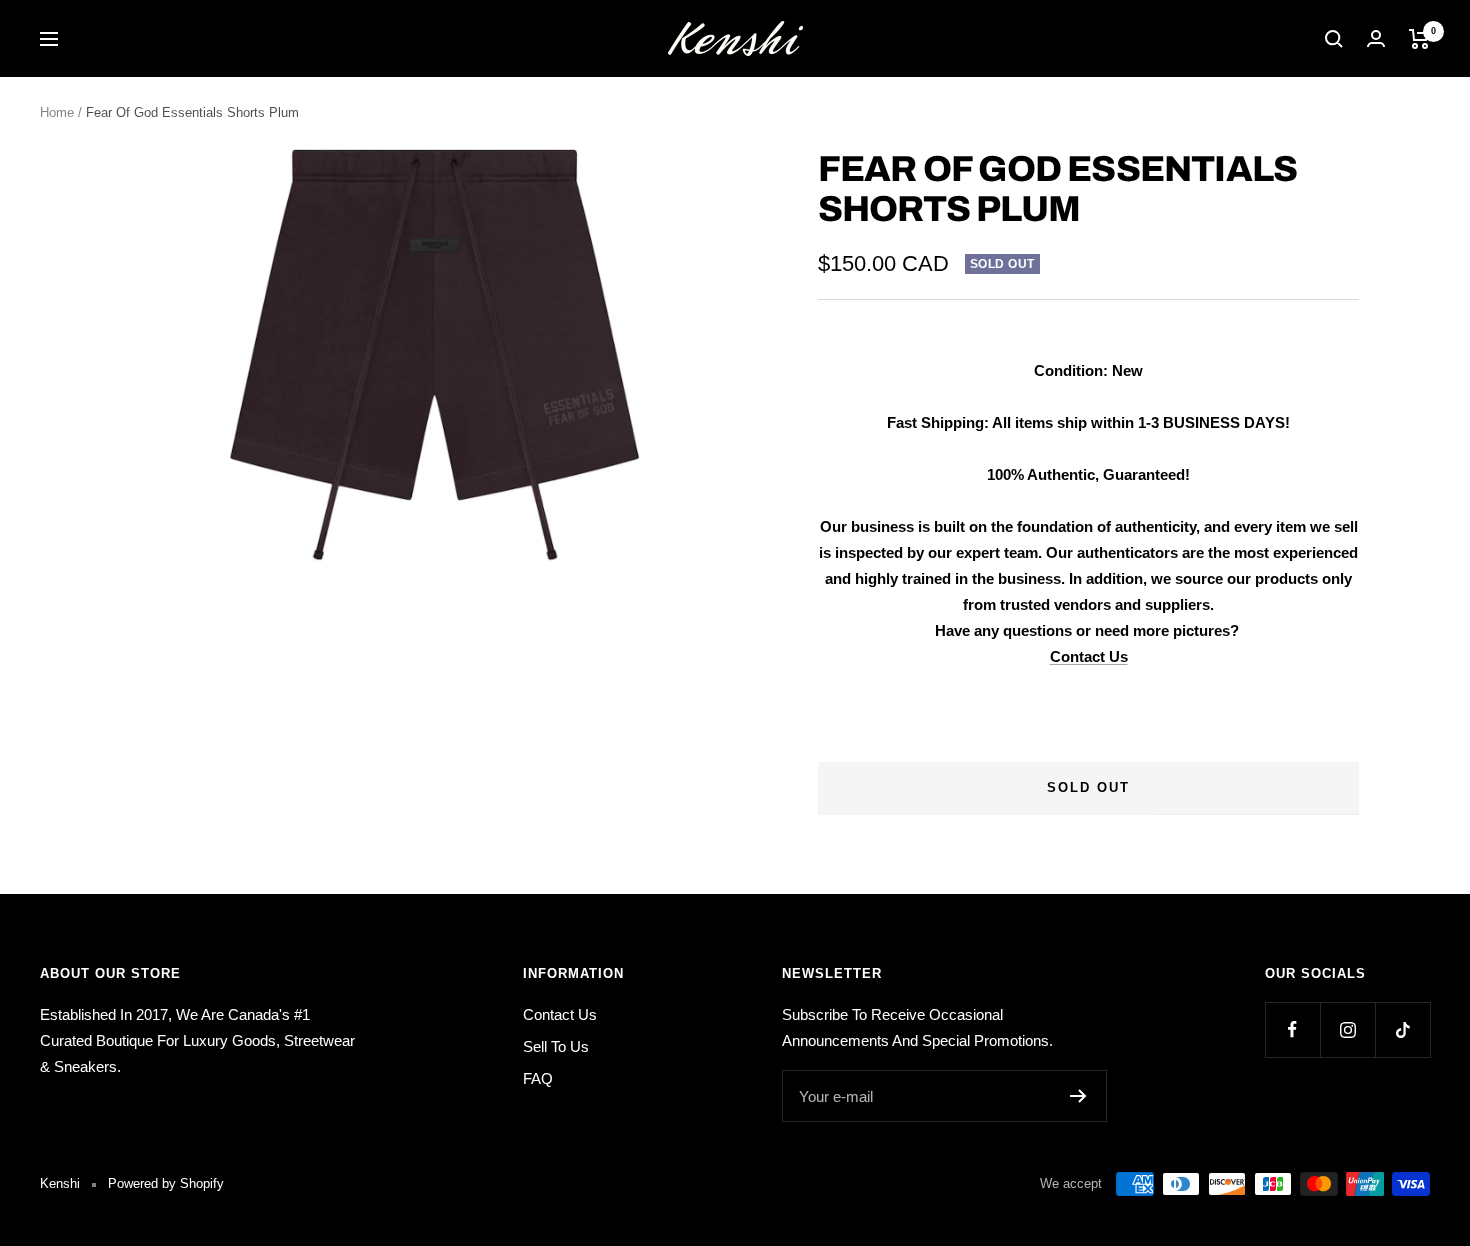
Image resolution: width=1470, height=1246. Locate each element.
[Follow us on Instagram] (1347, 1029)
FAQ (538, 1078)
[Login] (1376, 38)
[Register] (1078, 1096)
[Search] (1334, 39)
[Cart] (1419, 39)
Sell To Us (556, 1046)
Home (57, 112)
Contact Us (1089, 656)
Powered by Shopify (166, 1183)
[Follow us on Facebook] (1292, 1029)
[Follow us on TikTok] (1402, 1029)
